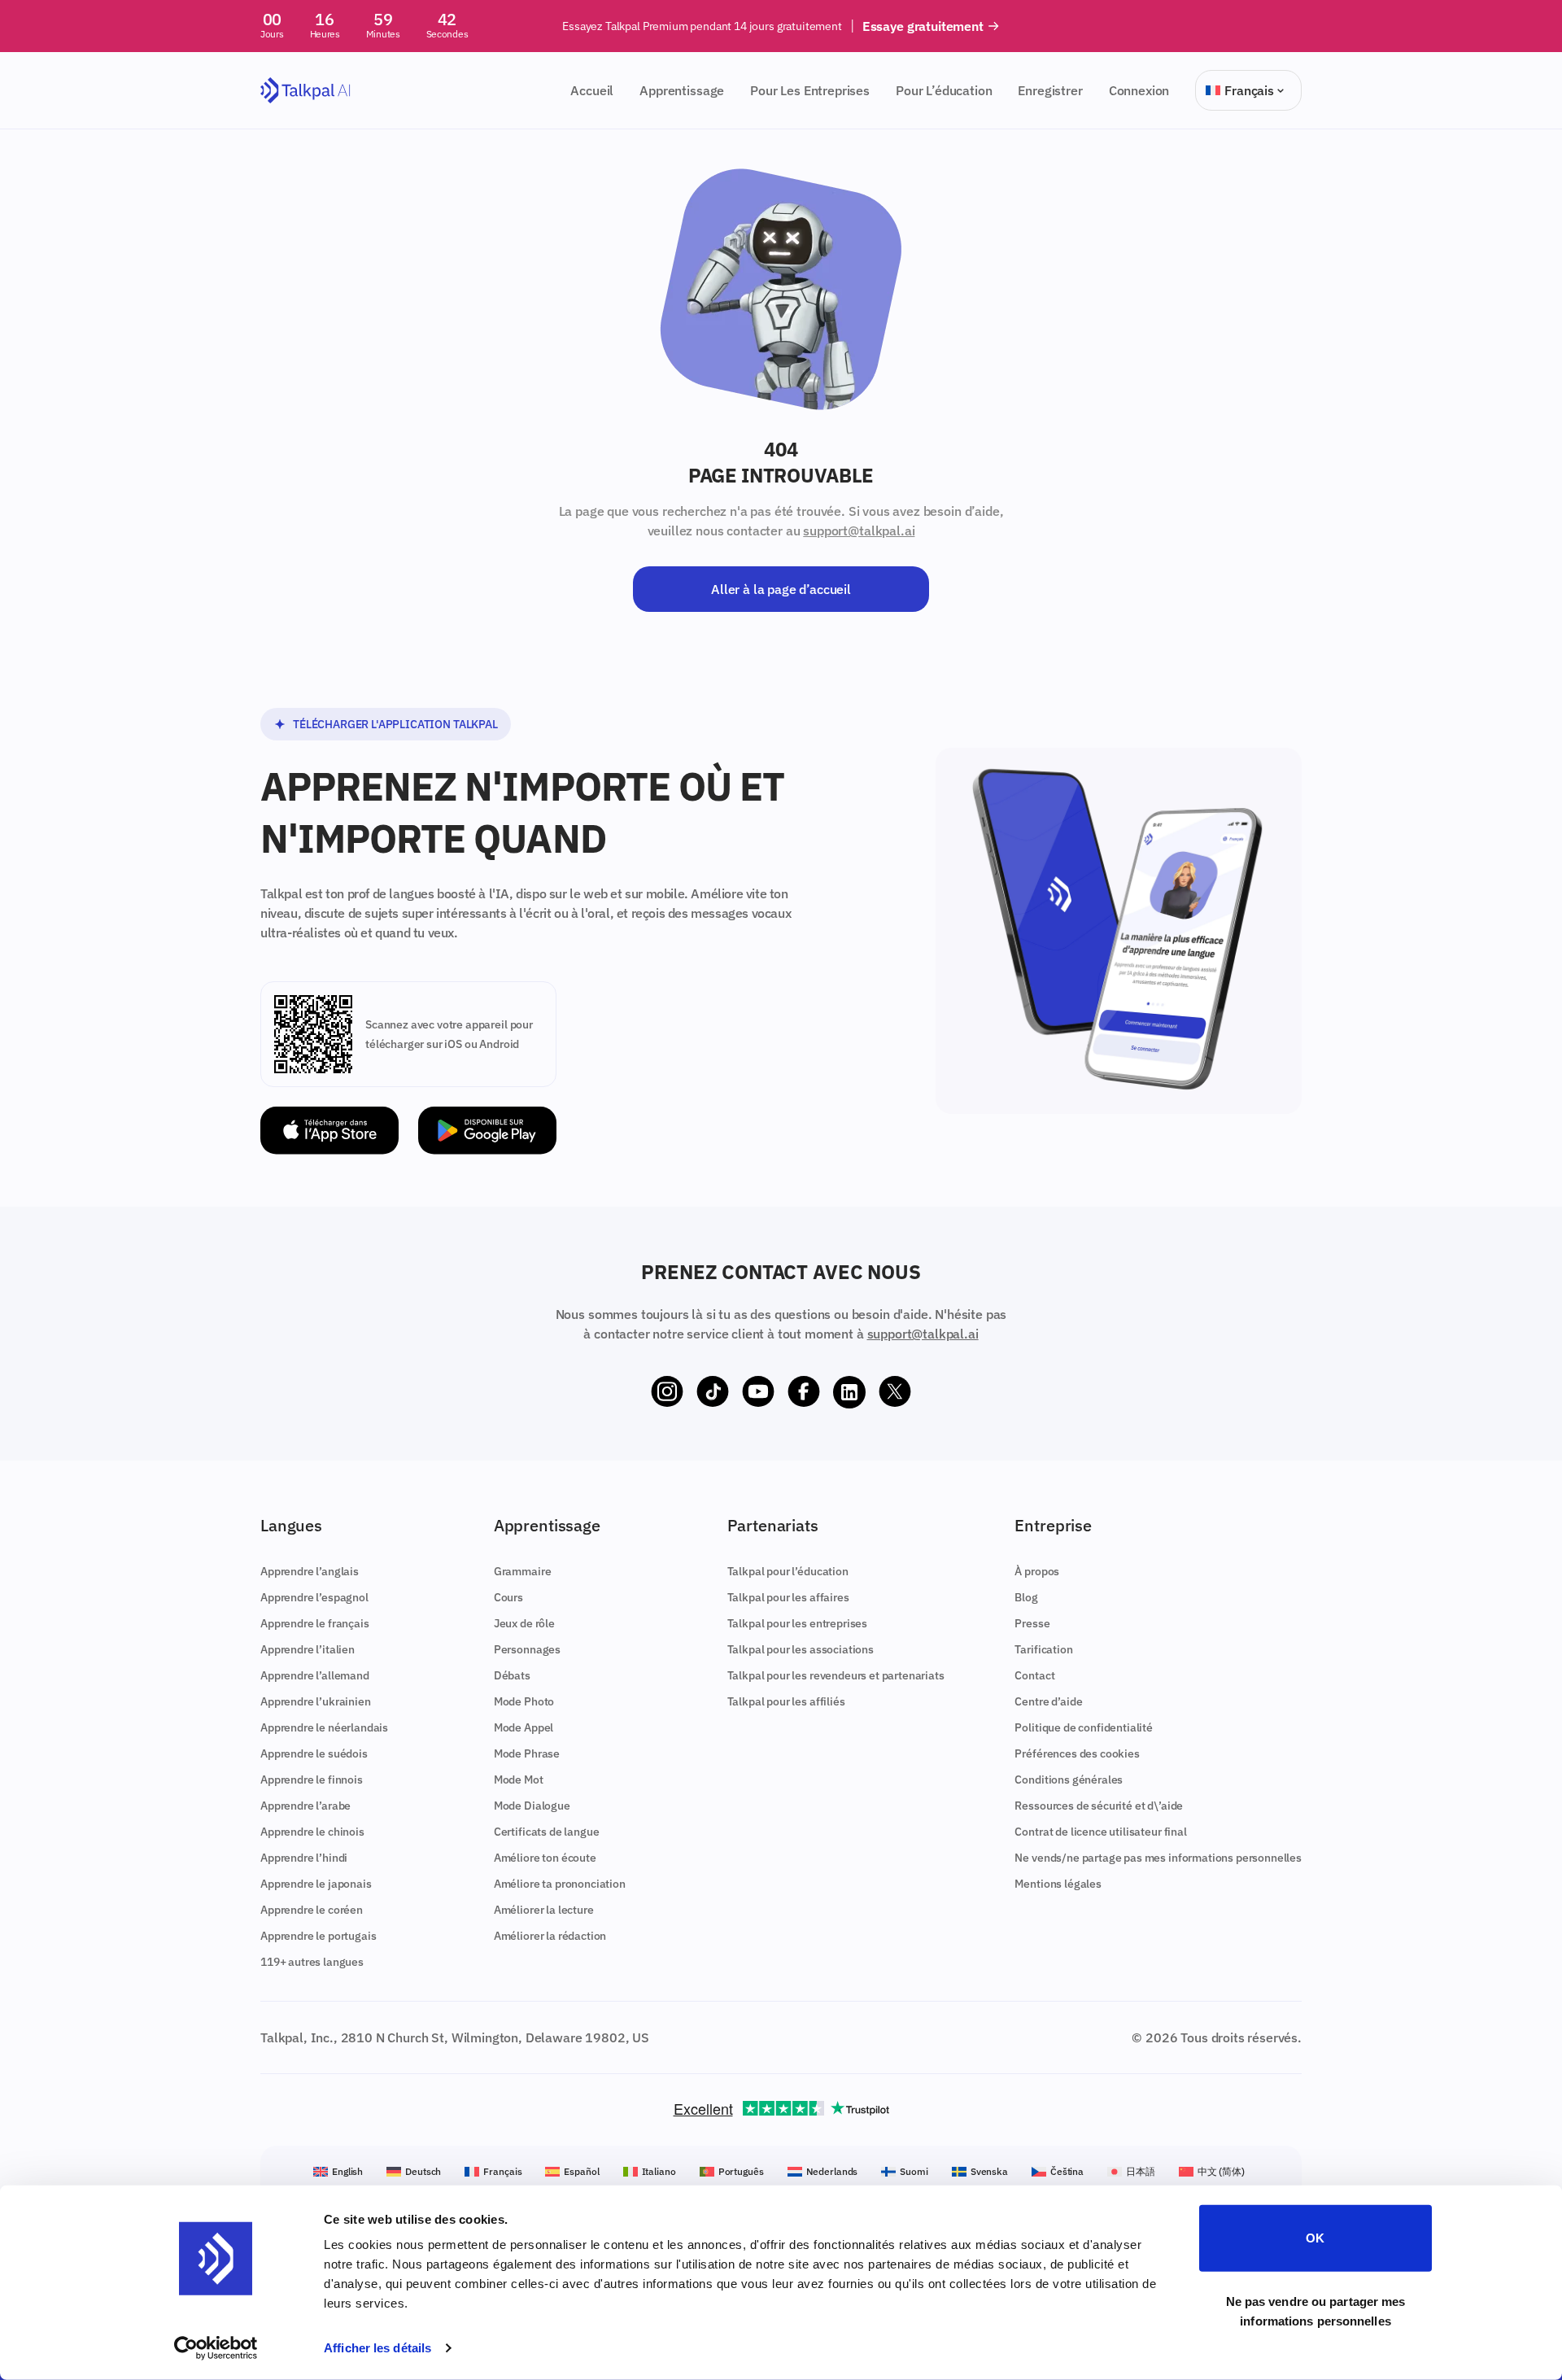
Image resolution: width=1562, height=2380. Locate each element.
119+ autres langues (312, 1962)
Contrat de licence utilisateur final (1100, 1832)
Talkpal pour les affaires (788, 1597)
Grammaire (523, 1571)
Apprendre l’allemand (315, 1675)
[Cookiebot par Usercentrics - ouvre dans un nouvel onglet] (216, 2348)
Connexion (1139, 90)
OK (1315, 2238)
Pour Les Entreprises (810, 90)
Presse (1032, 1623)
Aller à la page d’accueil (781, 589)
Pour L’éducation (944, 90)
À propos (1037, 1571)
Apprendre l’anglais (310, 1571)
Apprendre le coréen (312, 1910)
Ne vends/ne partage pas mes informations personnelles (1158, 1858)
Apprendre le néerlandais (324, 1727)
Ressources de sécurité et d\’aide (1099, 1806)
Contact (1034, 1675)
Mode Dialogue (532, 1806)
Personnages (527, 1649)
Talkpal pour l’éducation (788, 1571)
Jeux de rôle (524, 1623)
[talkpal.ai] (305, 91)
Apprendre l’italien (308, 1649)
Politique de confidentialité (1084, 1727)
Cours (508, 1597)
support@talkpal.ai (859, 531)
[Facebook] (804, 1392)
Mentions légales (1058, 1884)
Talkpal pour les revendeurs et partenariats (836, 1675)
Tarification (1043, 1649)
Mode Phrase (527, 1753)
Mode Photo (524, 1701)
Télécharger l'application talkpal (395, 724)
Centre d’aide (1048, 1701)
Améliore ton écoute (545, 1858)
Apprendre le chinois (312, 1832)
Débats (512, 1675)
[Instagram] (667, 1392)
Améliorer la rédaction (550, 1936)
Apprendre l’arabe (305, 1806)
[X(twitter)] (895, 1392)
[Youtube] (758, 1392)
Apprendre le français (315, 1623)
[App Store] (329, 1131)
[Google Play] (487, 1131)
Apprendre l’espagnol (314, 1597)
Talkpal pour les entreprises (798, 1623)
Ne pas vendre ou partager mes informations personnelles (1316, 2310)
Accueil (592, 90)
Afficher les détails (377, 2348)
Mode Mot (519, 1780)
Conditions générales (1069, 1780)
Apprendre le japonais (316, 1884)
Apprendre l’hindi (304, 1858)
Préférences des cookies (1077, 1753)
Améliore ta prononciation (560, 1884)
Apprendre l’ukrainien (316, 1701)
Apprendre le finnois (312, 1780)
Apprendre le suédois (314, 1753)
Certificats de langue (547, 1832)
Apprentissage (682, 90)
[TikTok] (713, 1392)
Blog (1026, 1597)
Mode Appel (524, 1727)
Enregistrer (1050, 90)
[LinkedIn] (849, 1392)
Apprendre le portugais (318, 1936)
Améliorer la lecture (544, 1910)
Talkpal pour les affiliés (786, 1701)
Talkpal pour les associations (801, 1649)
